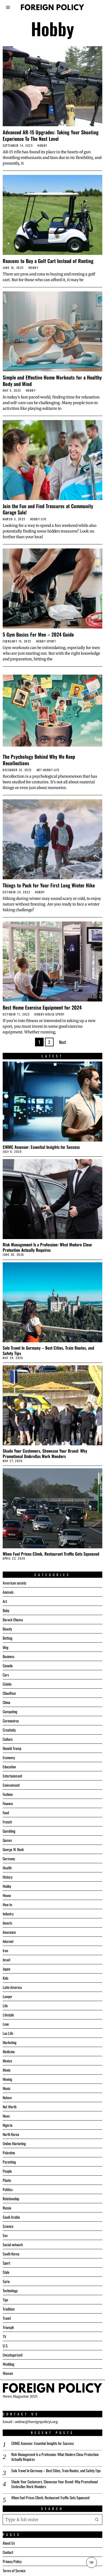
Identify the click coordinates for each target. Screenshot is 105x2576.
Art (39, 770)
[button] (97, 2520)
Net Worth (10, 2107)
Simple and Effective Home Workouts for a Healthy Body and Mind (52, 380)
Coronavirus (11, 1721)
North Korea (11, 2134)
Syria (6, 2281)
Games (7, 1840)
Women (8, 2373)
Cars (6, 1675)
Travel (7, 2318)
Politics (8, 2189)
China (6, 1702)
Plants (7, 2180)
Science (8, 2226)
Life (44, 519)
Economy (9, 1757)
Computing (10, 1711)
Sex (5, 2235)
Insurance (9, 1932)
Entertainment (12, 1776)
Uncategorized (13, 2355)
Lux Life (8, 2033)
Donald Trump (12, 1748)
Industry (8, 1914)
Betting (8, 1638)
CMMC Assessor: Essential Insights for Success (41, 1147)
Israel (6, 1960)
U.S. (6, 2346)
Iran (5, 1950)
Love (6, 2024)
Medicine (9, 2051)
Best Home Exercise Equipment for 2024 (42, 1007)
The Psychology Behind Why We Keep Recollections (39, 760)
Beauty (7, 1629)
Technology (10, 2290)
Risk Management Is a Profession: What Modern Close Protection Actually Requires (47, 1247)
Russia (7, 2208)
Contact (8, 2552)
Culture (8, 1739)
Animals (8, 1592)
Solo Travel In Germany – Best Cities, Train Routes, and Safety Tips (48, 1350)
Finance (8, 1803)
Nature (7, 2097)
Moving (7, 2079)
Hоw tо (7, 1904)
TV (4, 2336)
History (8, 1877)
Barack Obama (13, 1620)
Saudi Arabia (11, 2217)
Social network (13, 2244)
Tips (5, 2300)
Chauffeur (9, 1693)
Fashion (8, 1794)
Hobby (42, 146)
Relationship (11, 2199)
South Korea (11, 2254)
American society (14, 1583)
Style (6, 2272)
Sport (52, 641)
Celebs (7, 1684)
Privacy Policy (12, 2561)
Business (8, 1656)
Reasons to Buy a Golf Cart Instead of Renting (48, 261)
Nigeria (8, 2125)
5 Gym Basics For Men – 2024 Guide (38, 634)
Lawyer (8, 1996)
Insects (7, 1923)
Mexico (7, 2061)
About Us (9, 2543)
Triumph (8, 2327)
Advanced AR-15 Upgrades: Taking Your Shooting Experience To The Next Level (51, 135)
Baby (6, 1610)
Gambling (9, 1831)
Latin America (12, 1987)
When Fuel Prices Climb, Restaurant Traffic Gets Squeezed (51, 1554)
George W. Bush (13, 1849)
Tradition (9, 2309)
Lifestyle (8, 2015)
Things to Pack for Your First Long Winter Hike (49, 885)
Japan (6, 1969)
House (50, 1014)
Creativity (9, 1730)
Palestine (9, 2153)
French (7, 1822)
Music (7, 2088)
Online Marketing (14, 2143)
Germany (9, 1858)
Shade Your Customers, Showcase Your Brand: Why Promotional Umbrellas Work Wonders (45, 1453)
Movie (7, 2070)
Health (7, 1868)
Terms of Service (14, 2570)
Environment (11, 1785)
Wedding (8, 2364)
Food (6, 1813)
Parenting (9, 2162)
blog (6, 1647)
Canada (8, 1665)
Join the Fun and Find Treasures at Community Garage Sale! (48, 509)
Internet (8, 1941)
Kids (6, 1978)
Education (9, 1767)
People (7, 2171)
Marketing (10, 2042)
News (6, 2116)
